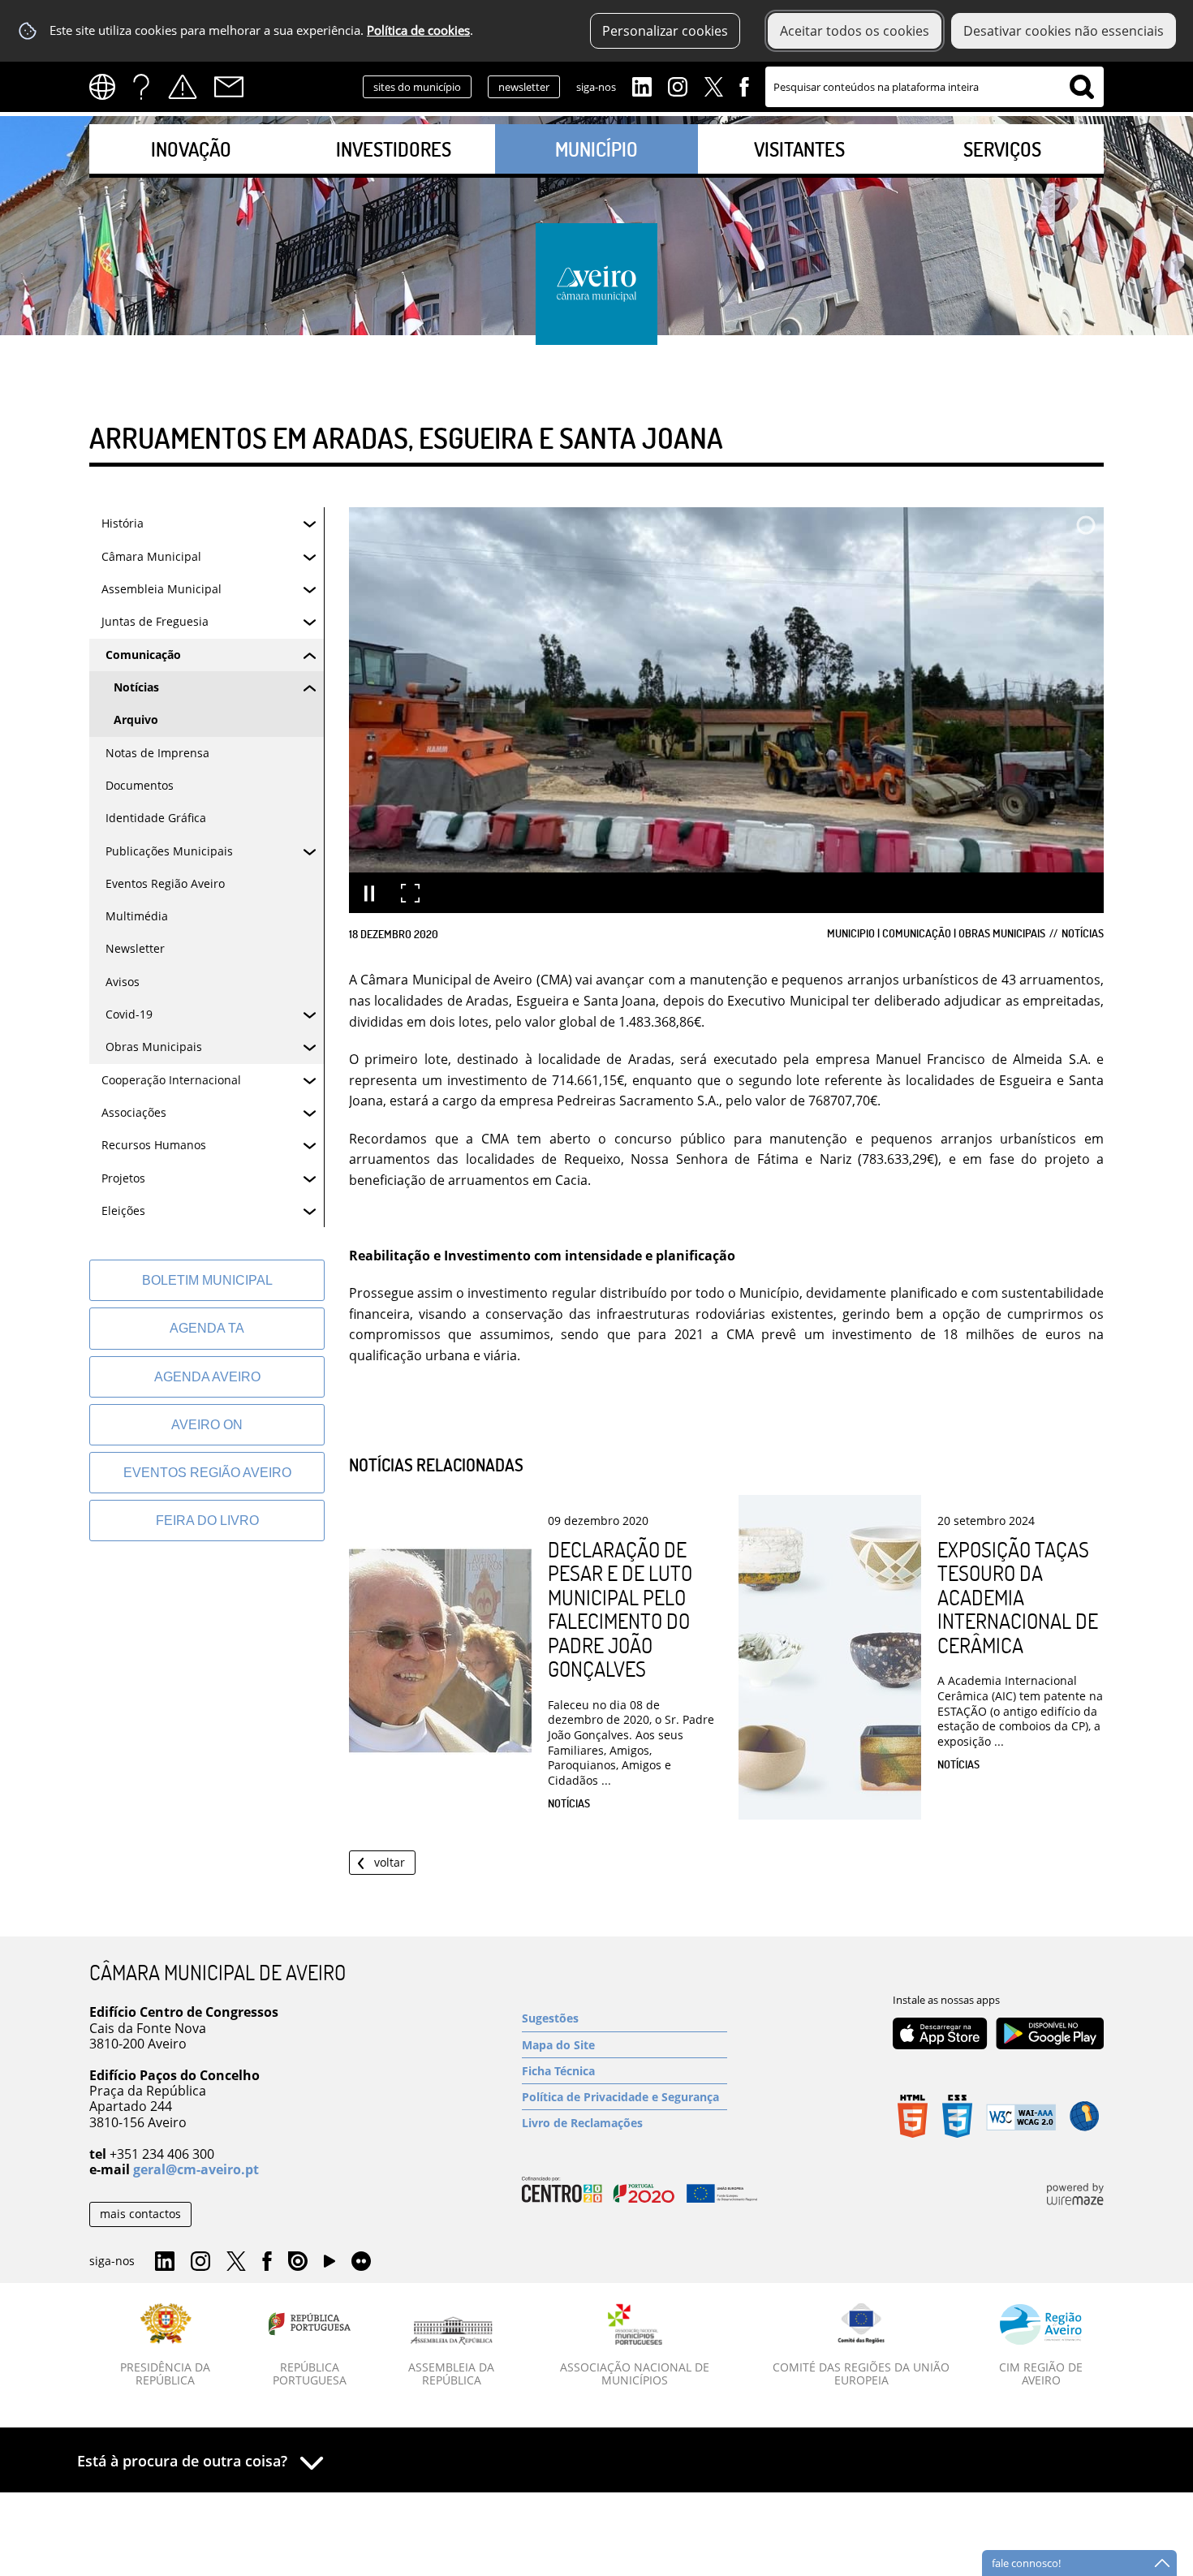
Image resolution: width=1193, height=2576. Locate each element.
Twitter (713, 85)
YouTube (329, 2265)
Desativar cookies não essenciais (1064, 31)
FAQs (141, 87)
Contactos (229, 87)
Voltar (390, 1862)
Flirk (361, 2262)
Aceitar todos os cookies (855, 31)
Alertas (183, 87)
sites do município (417, 87)
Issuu (298, 2262)
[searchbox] (935, 87)
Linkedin (642, 85)
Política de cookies (418, 30)
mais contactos (140, 2214)
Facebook (744, 85)
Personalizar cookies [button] (665, 31)
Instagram (678, 85)
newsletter (524, 87)
